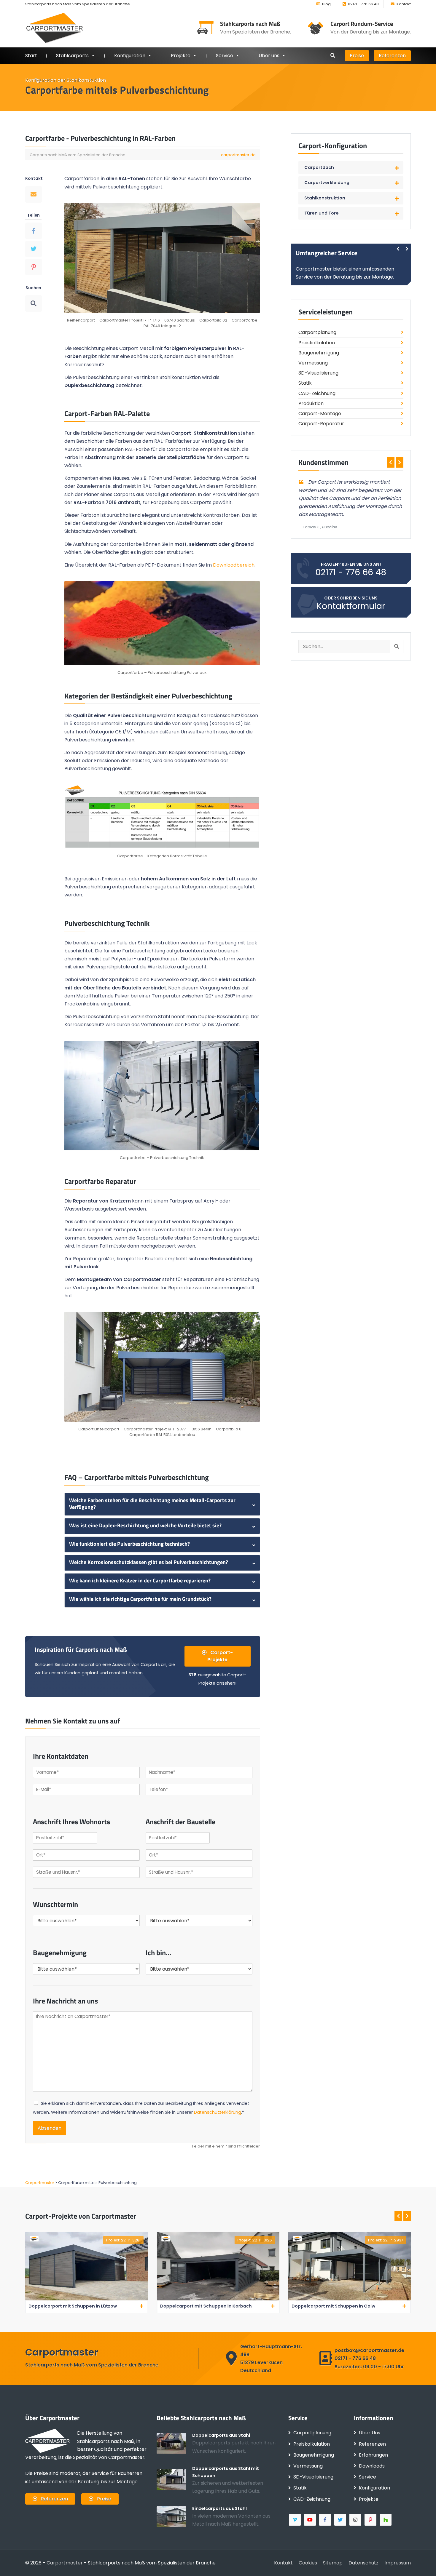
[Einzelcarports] (174, 2516)
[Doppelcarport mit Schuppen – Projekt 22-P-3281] (86, 2299)
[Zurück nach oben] (423, 2563)
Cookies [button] (308, 2563)
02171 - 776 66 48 (363, 4)
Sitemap (333, 2563)
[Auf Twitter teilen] (34, 249)
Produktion (311, 403)
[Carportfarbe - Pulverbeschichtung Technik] (162, 1095)
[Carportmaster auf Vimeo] (295, 2520)
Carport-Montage (320, 414)
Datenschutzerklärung (218, 2112)
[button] (351, 168)
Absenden (50, 2128)
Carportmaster (65, 2563)
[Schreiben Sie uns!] (34, 194)
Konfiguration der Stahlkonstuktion (66, 80)
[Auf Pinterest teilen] (34, 267)
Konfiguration (374, 2488)
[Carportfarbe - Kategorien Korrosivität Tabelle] (162, 817)
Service (225, 56)
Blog (326, 4)
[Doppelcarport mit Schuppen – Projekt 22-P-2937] (350, 2299)
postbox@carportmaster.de (369, 2350)
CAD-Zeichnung (317, 393)
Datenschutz (363, 2563)
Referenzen (392, 56)
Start (31, 56)
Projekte (181, 56)
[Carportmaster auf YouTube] (310, 2520)
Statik (305, 383)
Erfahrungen (373, 2455)
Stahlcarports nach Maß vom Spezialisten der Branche (78, 4)
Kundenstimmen (323, 462)
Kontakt (404, 4)
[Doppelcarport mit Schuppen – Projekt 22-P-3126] (218, 2299)
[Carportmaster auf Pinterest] (371, 2520)
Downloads (372, 2466)
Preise (357, 56)
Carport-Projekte (220, 1656)
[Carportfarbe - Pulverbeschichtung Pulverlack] (162, 623)
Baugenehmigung (319, 353)
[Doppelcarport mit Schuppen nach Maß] (174, 2479)
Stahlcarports (72, 56)
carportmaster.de (238, 155)
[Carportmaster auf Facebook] (326, 2520)
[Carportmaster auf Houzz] (386, 2520)
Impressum (398, 2563)
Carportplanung (317, 332)
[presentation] (398, 249)
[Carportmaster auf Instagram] (356, 2520)
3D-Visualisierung (318, 373)
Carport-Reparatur (321, 424)
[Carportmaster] (55, 28)
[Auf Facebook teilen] (34, 231)
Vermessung (313, 363)
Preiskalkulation (317, 343)
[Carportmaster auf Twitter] (341, 2520)
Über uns (269, 56)
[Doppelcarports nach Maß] (174, 2443)
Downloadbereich (234, 565)
